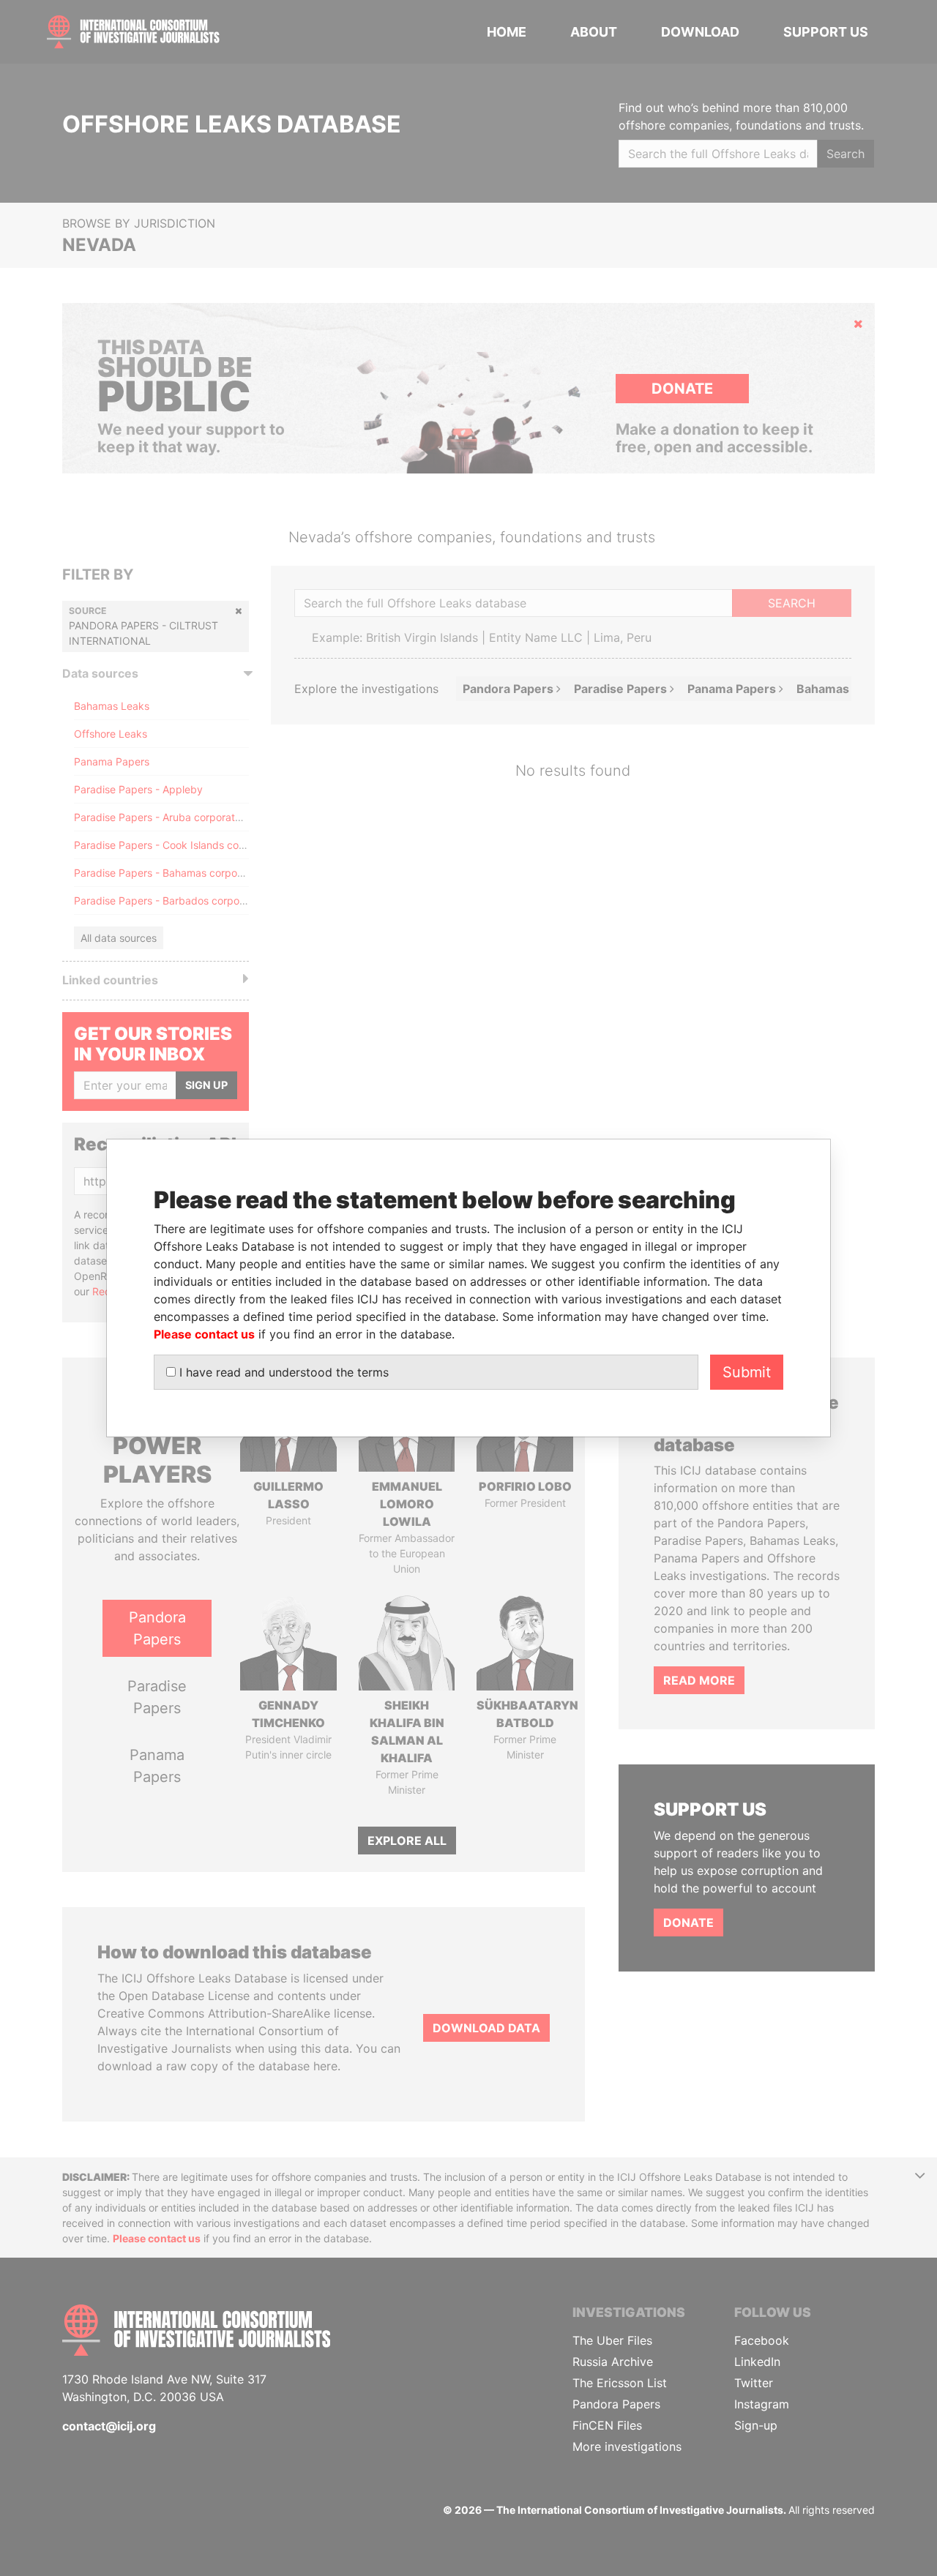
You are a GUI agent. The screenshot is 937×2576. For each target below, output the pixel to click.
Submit (747, 1372)
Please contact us (204, 1334)
